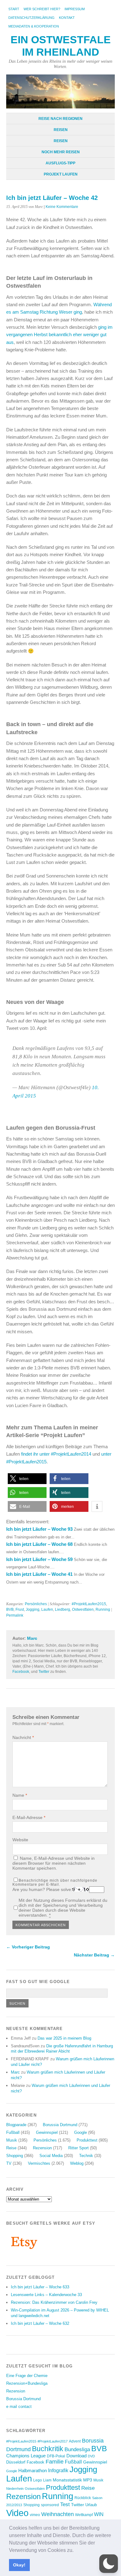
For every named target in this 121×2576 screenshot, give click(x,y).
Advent (75, 2441)
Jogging (33, 1609)
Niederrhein (15, 2489)
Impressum (75, 9)
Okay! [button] (19, 2565)
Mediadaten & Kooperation (34, 26)
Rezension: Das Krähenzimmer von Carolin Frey (54, 2302)
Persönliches (36, 1604)
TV (9, 2163)
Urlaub (91, 2505)
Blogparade (16, 2125)
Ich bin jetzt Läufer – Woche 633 (40, 2287)
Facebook (21, 1672)
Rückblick (83, 2498)
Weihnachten (58, 2514)
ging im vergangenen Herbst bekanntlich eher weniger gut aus (59, 335)
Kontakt (67, 18)
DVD (91, 2456)
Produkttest (87, 2140)
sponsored (50, 2505)
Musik (12, 2140)
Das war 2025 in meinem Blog (64, 2038)
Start (14, 9)
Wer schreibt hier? (42, 9)
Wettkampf (84, 2515)
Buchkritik (48, 2449)
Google (81, 2132)
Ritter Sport (78, 2148)
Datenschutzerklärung (31, 18)
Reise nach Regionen (60, 119)
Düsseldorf (16, 2462)
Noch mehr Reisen (61, 152)
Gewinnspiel (47, 2132)
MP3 (88, 2480)
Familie (55, 2462)
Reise (11, 2148)
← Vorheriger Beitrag (28, 1947)
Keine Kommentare (62, 207)
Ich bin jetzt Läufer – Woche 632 (40, 2323)
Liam (47, 2480)
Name (20, 1795)
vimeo (35, 2515)
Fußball (13, 2132)
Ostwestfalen (83, 1609)
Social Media (51, 2156)
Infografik (58, 2470)
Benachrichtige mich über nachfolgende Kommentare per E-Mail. (55, 1882)
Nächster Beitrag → (94, 1955)
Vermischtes (39, 2163)
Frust (20, 1609)
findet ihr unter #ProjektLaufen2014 (56, 1454)
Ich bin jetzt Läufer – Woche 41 (39, 1574)
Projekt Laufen (61, 174)
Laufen (47, 1609)
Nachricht (23, 1737)
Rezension (42, 2148)
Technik (86, 2156)
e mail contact (19, 2407)
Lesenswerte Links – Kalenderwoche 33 (46, 2295)
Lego (38, 2480)
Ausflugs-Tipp (60, 163)
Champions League (26, 2456)
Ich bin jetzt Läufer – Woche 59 (39, 1559)
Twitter (44, 1672)
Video (17, 2513)
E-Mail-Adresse (29, 1817)
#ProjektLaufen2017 (53, 2441)
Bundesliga (77, 2449)
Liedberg (63, 1609)
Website (20, 1840)
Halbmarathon (33, 2471)
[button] (76, 2551)
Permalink (15, 1615)
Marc (32, 1638)
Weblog (77, 2163)
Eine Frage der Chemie (27, 2376)
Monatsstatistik (67, 2480)
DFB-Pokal (56, 2456)
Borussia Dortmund (60, 2125)
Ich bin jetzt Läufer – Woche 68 (39, 1544)
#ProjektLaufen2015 (89, 1604)
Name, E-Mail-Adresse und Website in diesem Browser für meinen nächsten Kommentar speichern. (54, 1863)
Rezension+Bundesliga (27, 2383)
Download (76, 2456)
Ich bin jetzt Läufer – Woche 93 (39, 1529)
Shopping (15, 2156)
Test (65, 2504)
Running (103, 1609)
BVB (10, 1609)
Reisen (61, 130)
